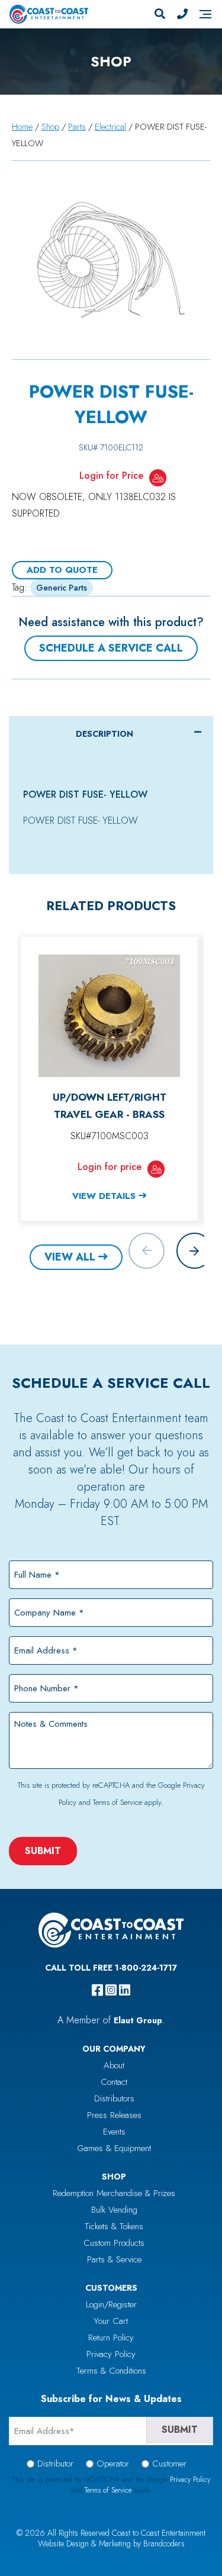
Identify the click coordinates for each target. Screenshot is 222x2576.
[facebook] (97, 1990)
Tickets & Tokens (114, 2226)
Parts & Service (114, 2259)
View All (70, 1257)
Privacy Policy (111, 2354)
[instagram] (111, 1990)
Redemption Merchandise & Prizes (114, 2193)
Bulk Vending (114, 2210)
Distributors (114, 2098)
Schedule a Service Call (111, 648)
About (114, 2065)
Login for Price (111, 475)
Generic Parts (62, 588)
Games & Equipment (114, 2148)
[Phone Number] (182, 14)
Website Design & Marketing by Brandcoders (111, 2543)
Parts (77, 127)
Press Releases (114, 2115)
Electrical (110, 127)
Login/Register (111, 2304)
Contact (114, 2082)
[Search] (160, 14)
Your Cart (111, 2321)
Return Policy (111, 2338)
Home (22, 127)
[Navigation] (205, 14)
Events (114, 2132)
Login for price (110, 1167)
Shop (50, 127)
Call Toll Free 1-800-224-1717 (111, 1968)
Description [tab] (104, 734)
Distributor (55, 2464)
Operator (113, 2464)
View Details (104, 1196)
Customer (169, 2464)
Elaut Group (138, 2020)
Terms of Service (118, 1802)
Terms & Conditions (111, 2371)
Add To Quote (62, 570)
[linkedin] (125, 1990)
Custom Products (114, 2243)
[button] (194, 1251)
